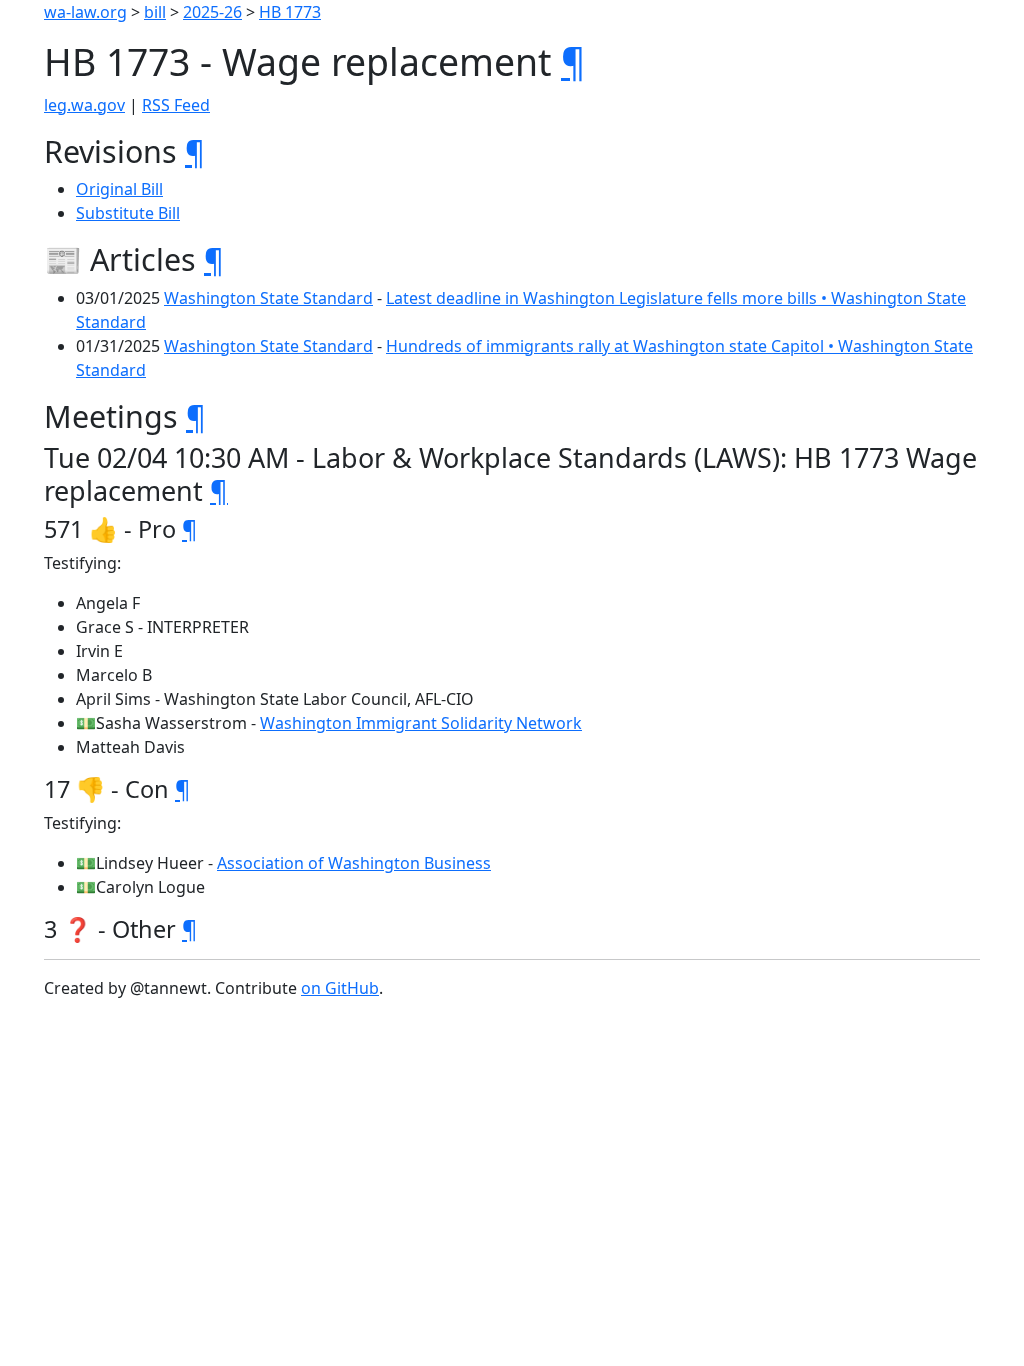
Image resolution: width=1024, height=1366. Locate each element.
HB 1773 (290, 12)
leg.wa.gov (84, 105)
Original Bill (119, 189)
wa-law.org (85, 12)
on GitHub (340, 988)
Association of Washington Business (354, 863)
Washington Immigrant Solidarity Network (421, 723)
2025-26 (212, 12)
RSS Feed (176, 105)
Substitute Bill (128, 213)
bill (155, 12)
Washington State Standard (268, 298)
